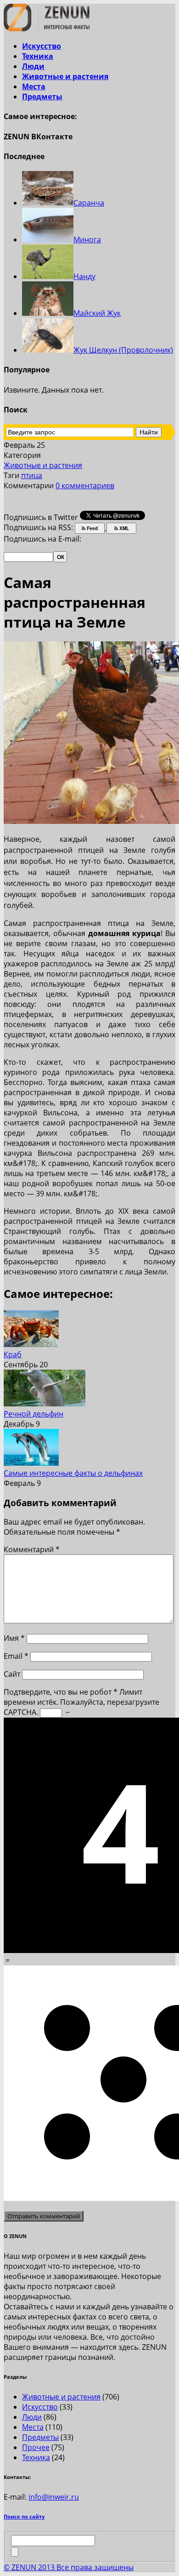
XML (123, 528)
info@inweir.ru (54, 2497)
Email (16, 1656)
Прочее (36, 2447)
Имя (14, 1638)
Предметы (42, 97)
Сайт (12, 1674)
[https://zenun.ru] (47, 29)
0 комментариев (85, 485)
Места (34, 86)
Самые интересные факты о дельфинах (73, 1473)
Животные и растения (65, 76)
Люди (33, 66)
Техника (38, 56)
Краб (13, 1354)
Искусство (42, 46)
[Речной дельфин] (45, 1404)
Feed (92, 528)
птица (32, 475)
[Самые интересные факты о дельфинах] (31, 1463)
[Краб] (31, 1344)
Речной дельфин (34, 1414)
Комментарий (32, 1549)
